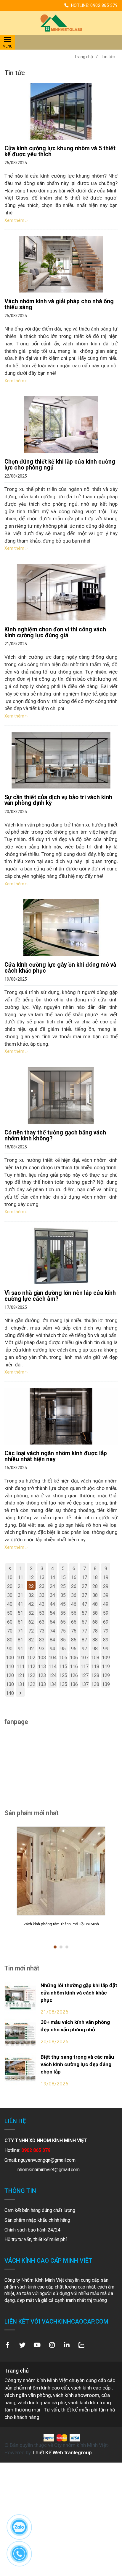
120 (10, 1675)
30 (10, 1595)
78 (95, 1631)
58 (95, 1613)
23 (42, 1586)
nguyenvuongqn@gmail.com (47, 2160)
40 (10, 1604)
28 (95, 1586)
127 (85, 1675)
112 (31, 1667)
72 (31, 1631)
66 (74, 1622)
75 (63, 1631)
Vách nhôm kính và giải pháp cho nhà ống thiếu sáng (59, 304)
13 (42, 1577)
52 (31, 1613)
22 (31, 1586)
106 (74, 1658)
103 (42, 1658)
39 (106, 1595)
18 (95, 1577)
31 (20, 1595)
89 (106, 1640)
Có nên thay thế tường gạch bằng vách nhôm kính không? (55, 1136)
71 (20, 1631)
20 (10, 1586)
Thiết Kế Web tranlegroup (62, 2452)
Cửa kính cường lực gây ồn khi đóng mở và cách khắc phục (60, 968)
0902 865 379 (104, 5)
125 (63, 1675)
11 (20, 1577)
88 (95, 1640)
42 (31, 1604)
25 (63, 1586)
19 (106, 1577)
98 (95, 1649)
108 (95, 1658)
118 (95, 1667)
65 (63, 1622)
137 (85, 1684)
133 (42, 1684)
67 (84, 1622)
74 (52, 1631)
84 (52, 1640)
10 (10, 1577)
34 (52, 1595)
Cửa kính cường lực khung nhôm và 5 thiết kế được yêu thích (60, 151)
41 (20, 1604)
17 (84, 1577)
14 (52, 1577)
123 (42, 1675)
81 (20, 1640)
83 (42, 1640)
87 (84, 1640)
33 (42, 1595)
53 (42, 1613)
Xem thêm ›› (16, 220)
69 (106, 1622)
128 (95, 1675)
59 (106, 1613)
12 (31, 1577)
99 (106, 1649)
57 (84, 1613)
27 (84, 1586)
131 (21, 1684)
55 (63, 1613)
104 (53, 1658)
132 (31, 1684)
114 (53, 1667)
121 (21, 1675)
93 (42, 1649)
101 (21, 1658)
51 (20, 1613)
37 (84, 1595)
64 (52, 1622)
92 (31, 1649)
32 (31, 1595)
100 (10, 1658)
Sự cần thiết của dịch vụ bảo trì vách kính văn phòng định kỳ (58, 800)
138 (95, 1684)
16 (74, 1577)
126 (74, 1675)
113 (42, 1667)
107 (85, 1658)
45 (63, 1604)
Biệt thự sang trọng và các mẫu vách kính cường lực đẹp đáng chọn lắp (77, 2064)
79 (106, 1631)
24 (52, 1586)
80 (10, 1640)
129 (106, 1675)
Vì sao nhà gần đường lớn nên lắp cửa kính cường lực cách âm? (60, 1296)
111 (21, 1667)
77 (84, 1631)
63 (42, 1622)
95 (63, 1649)
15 (63, 1577)
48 (95, 1604)
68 (95, 1622)
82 (31, 1640)
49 (106, 1604)
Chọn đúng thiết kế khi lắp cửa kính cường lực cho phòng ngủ (60, 465)
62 (31, 1622)
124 (53, 1675)
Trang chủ (86, 57)
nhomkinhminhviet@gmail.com (49, 2170)
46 (74, 1604)
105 (63, 1658)
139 (106, 1684)
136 (74, 1684)
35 (63, 1595)
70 (10, 1631)
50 (10, 1613)
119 (106, 1667)
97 (84, 1649)
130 (10, 1684)
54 (52, 1613)
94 (52, 1649)
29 (106, 1586)
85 (63, 1640)
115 (63, 1667)
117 (85, 1667)
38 (95, 1595)
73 (42, 1631)
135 (63, 1684)
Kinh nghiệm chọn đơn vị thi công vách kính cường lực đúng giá (55, 632)
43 (42, 1604)
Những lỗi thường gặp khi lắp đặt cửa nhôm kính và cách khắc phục (79, 1993)
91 (20, 1649)
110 (10, 1667)
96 (74, 1649)
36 (74, 1595)
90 (10, 1649)
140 (10, 1693)
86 (74, 1640)
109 (106, 1658)
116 (74, 1667)
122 (31, 1675)
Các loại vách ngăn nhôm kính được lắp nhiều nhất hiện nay (56, 1456)
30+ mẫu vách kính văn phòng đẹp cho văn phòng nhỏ (75, 2026)
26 (74, 1586)
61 (20, 1622)
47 (84, 1604)
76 (74, 1631)
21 (20, 1586)
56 (74, 1613)
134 (53, 1684)
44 (52, 1604)
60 (10, 1622)
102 (31, 1658)
